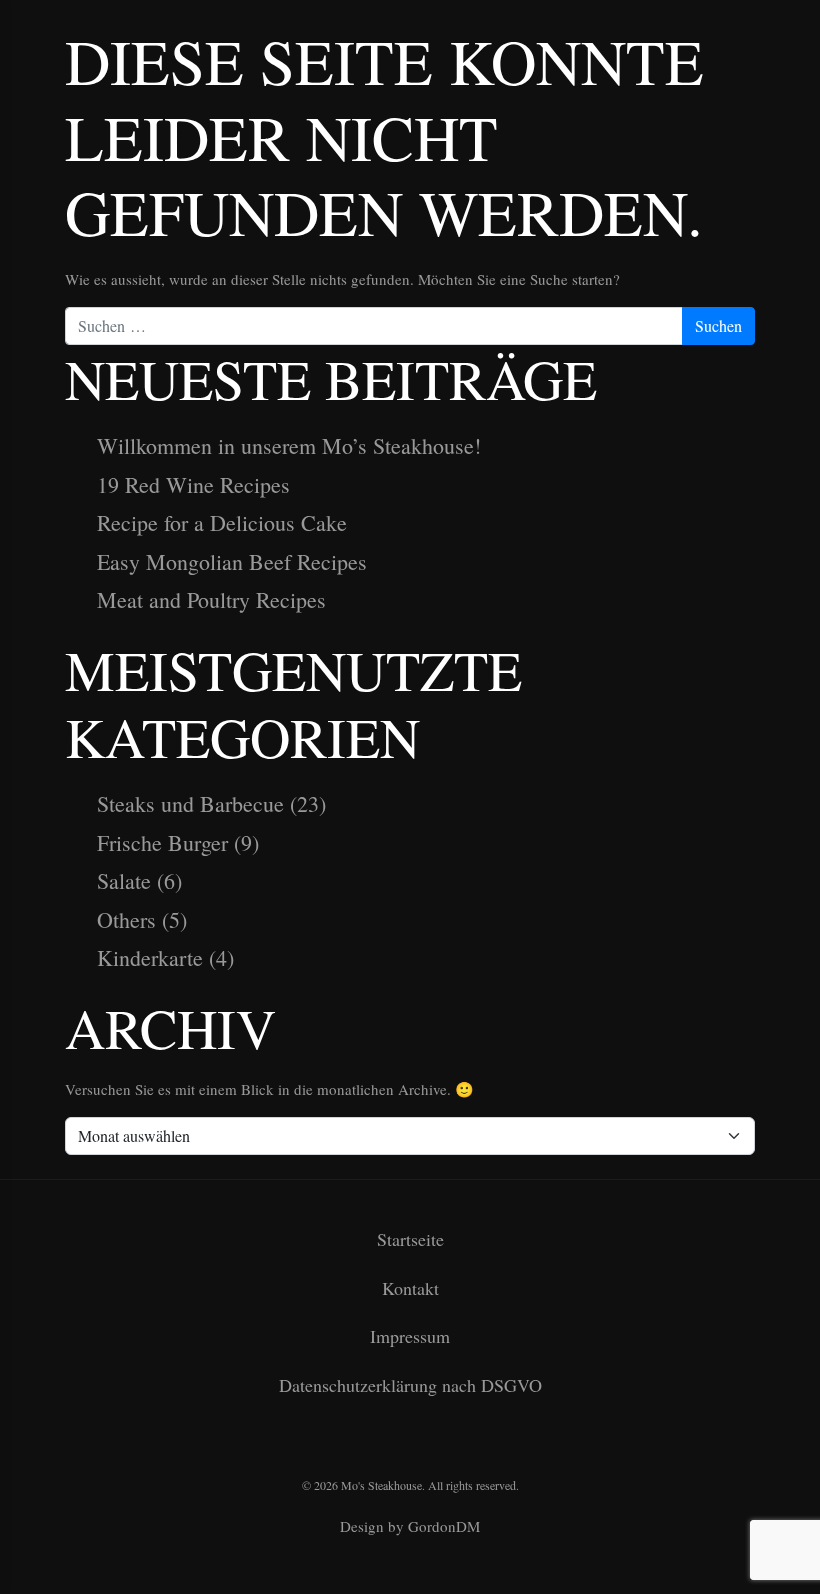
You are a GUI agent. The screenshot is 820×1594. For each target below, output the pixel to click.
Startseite (410, 1239)
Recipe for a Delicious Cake (222, 522)
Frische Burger (162, 842)
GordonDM (444, 1526)
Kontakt (410, 1288)
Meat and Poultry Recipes (211, 599)
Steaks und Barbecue (190, 803)
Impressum (410, 1336)
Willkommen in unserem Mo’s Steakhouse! (289, 445)
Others (126, 919)
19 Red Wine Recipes (193, 484)
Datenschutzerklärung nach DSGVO (410, 1385)
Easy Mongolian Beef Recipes (232, 561)
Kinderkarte (150, 957)
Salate (124, 880)
